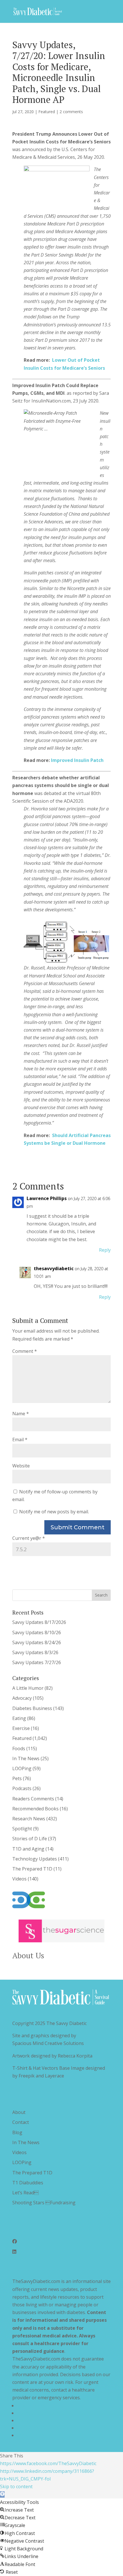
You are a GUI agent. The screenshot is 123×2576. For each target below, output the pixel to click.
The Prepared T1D (32, 1869)
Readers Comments (33, 1799)
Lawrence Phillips (47, 1198)
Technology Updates (35, 1859)
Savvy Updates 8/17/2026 (39, 1622)
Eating (19, 1718)
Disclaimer (28, 2420)
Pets (17, 1778)
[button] (2, 2494)
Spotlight (22, 1829)
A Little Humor (28, 1688)
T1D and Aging (28, 1849)
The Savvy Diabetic (67, 2023)
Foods (19, 1748)
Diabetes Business (32, 1708)
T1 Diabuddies (28, 2183)
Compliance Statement (41, 2428)
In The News (26, 1758)
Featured (47, 112)
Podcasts (22, 1788)
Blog (17, 2132)
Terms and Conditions (41, 2413)
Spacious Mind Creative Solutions (48, 2043)
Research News (29, 1819)
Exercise (21, 1728)
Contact (21, 2122)
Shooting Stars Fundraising (44, 2203)
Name (21, 1414)
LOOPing (22, 1768)
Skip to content (16, 2486)
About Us (28, 1955)
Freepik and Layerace (41, 2076)
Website (21, 1466)
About (19, 2112)
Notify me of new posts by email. (54, 1512)
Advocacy (22, 1698)
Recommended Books (35, 1809)
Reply (105, 1250)
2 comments (71, 112)
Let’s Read (25, 2193)
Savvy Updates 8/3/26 (35, 1652)
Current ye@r (29, 1538)
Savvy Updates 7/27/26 (37, 1662)
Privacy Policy (31, 2406)
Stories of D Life (30, 1839)
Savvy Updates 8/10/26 (37, 1632)
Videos (19, 1879)
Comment (25, 1351)
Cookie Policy (31, 2435)
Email (20, 1440)
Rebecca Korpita (75, 2056)
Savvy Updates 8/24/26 (37, 1642)
